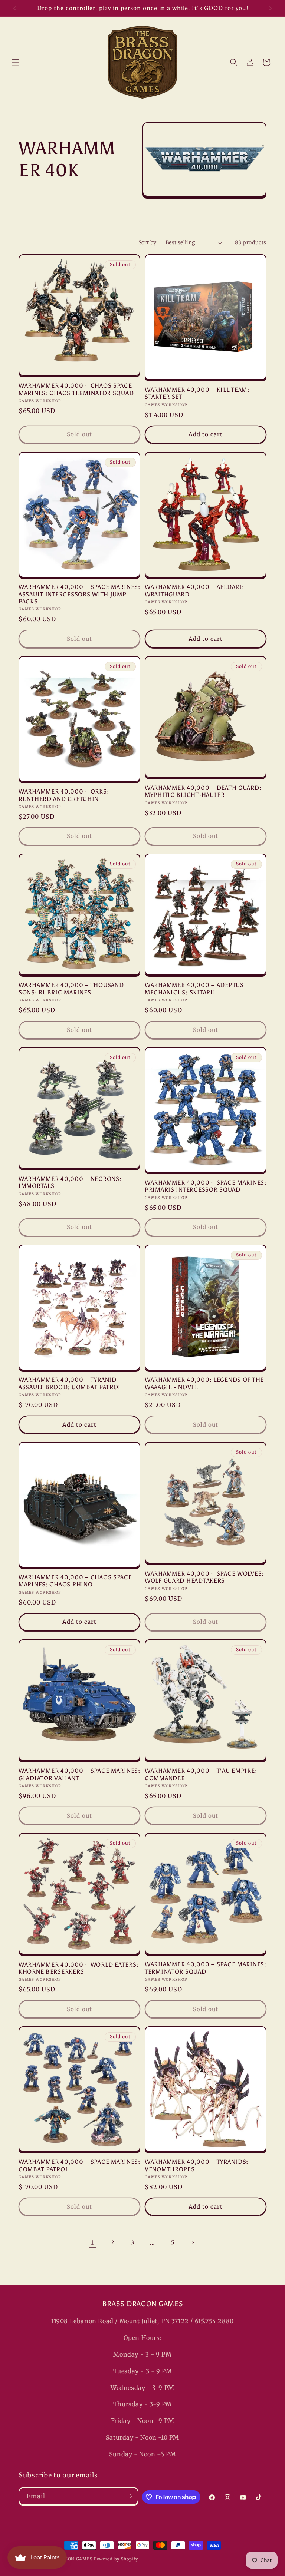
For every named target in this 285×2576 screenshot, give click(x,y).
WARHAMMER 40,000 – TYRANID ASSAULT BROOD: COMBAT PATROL (70, 1383)
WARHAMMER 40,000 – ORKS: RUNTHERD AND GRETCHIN (64, 795)
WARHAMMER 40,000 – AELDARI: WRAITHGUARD (194, 590)
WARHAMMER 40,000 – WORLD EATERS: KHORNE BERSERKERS (78, 1968)
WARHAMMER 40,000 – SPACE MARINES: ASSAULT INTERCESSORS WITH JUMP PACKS (79, 594)
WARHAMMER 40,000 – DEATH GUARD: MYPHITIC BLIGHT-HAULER (203, 791)
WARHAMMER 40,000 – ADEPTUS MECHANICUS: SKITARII (194, 989)
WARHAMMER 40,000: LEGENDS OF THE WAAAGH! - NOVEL (204, 1383)
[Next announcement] (271, 8)
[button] (16, 62)
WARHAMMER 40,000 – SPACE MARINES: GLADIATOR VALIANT (79, 1774)
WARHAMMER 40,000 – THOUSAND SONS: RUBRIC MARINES (71, 989)
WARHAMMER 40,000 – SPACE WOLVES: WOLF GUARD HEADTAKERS (204, 1577)
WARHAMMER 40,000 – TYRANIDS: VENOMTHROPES (196, 2165)
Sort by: (148, 242)
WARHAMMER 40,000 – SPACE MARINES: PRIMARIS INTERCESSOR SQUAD (206, 1186)
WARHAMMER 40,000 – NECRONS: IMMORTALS (70, 1182)
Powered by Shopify (116, 2559)
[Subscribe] (130, 2496)
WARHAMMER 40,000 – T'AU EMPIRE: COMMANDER (201, 1774)
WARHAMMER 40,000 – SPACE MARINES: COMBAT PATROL (79, 2165)
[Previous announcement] (14, 8)
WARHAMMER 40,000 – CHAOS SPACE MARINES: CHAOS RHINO (75, 1581)
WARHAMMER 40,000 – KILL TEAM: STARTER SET (197, 393)
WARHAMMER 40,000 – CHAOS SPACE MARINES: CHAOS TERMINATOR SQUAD (76, 389)
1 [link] (92, 2242)
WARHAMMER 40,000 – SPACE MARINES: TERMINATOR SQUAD (206, 1968)
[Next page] (193, 2242)
